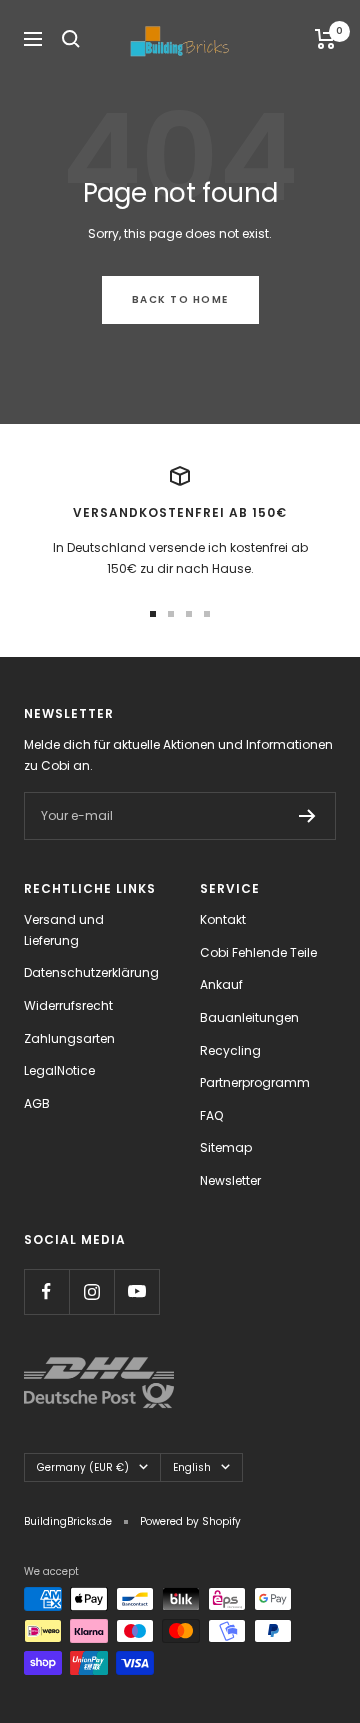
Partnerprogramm (255, 1082)
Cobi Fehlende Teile (258, 952)
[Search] (71, 39)
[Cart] (325, 39)
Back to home (180, 299)
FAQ (211, 1115)
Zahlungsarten (69, 1038)
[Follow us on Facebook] (46, 1291)
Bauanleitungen (249, 1017)
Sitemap (226, 1147)
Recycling (230, 1050)
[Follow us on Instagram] (91, 1291)
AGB (37, 1103)
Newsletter (230, 1180)
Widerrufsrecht (68, 1005)
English (192, 1467)
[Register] (307, 816)
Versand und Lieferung (64, 930)
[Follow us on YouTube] (136, 1291)
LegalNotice (59, 1070)
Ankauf (221, 984)
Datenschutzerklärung (91, 972)
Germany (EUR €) (83, 1467)
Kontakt (223, 919)
